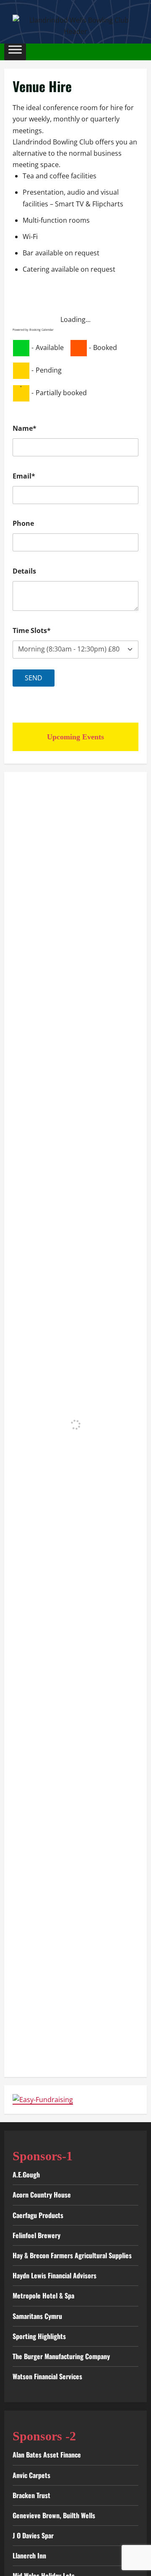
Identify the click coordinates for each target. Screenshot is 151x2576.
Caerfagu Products (38, 2215)
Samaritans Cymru (37, 2316)
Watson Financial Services (47, 2376)
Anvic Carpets (31, 2475)
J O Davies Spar (33, 2535)
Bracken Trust (31, 2495)
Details (24, 571)
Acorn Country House (42, 2195)
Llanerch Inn (29, 2555)
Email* (24, 476)
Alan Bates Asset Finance (47, 2455)
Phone (23, 523)
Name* (25, 428)
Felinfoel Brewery (36, 2235)
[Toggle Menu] (15, 52)
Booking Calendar (42, 330)
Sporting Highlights (39, 2336)
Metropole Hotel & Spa (43, 2295)
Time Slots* (32, 630)
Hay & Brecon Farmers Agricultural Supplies (72, 2255)
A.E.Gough (26, 2175)
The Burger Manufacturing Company (61, 2356)
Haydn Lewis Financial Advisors (55, 2275)
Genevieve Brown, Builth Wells (54, 2515)
